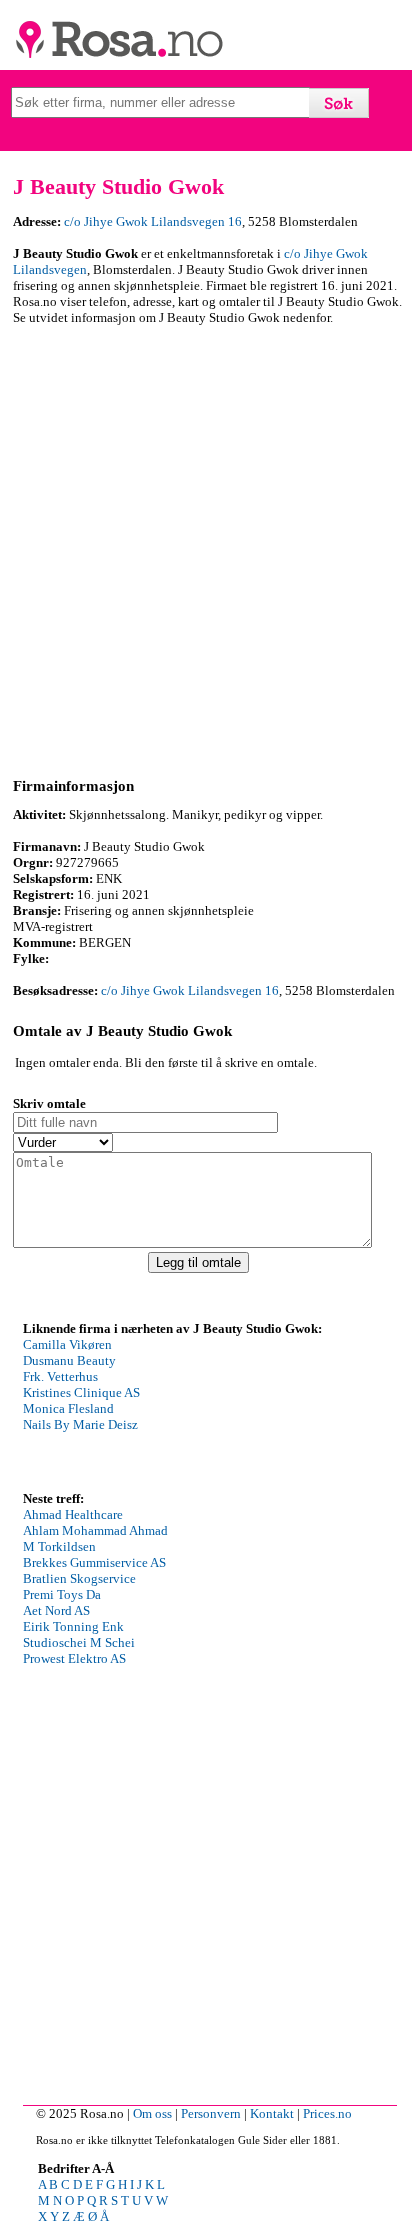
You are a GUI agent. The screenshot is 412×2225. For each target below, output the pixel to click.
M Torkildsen (59, 1546)
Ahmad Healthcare (73, 1514)
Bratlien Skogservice (79, 1578)
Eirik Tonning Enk (73, 1626)
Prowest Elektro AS (74, 1658)
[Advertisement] (206, 548)
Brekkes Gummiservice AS (94, 1562)
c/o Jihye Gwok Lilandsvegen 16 (153, 221)
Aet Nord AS (56, 1610)
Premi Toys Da (62, 1594)
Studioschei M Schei (79, 1642)
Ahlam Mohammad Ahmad (95, 1530)
